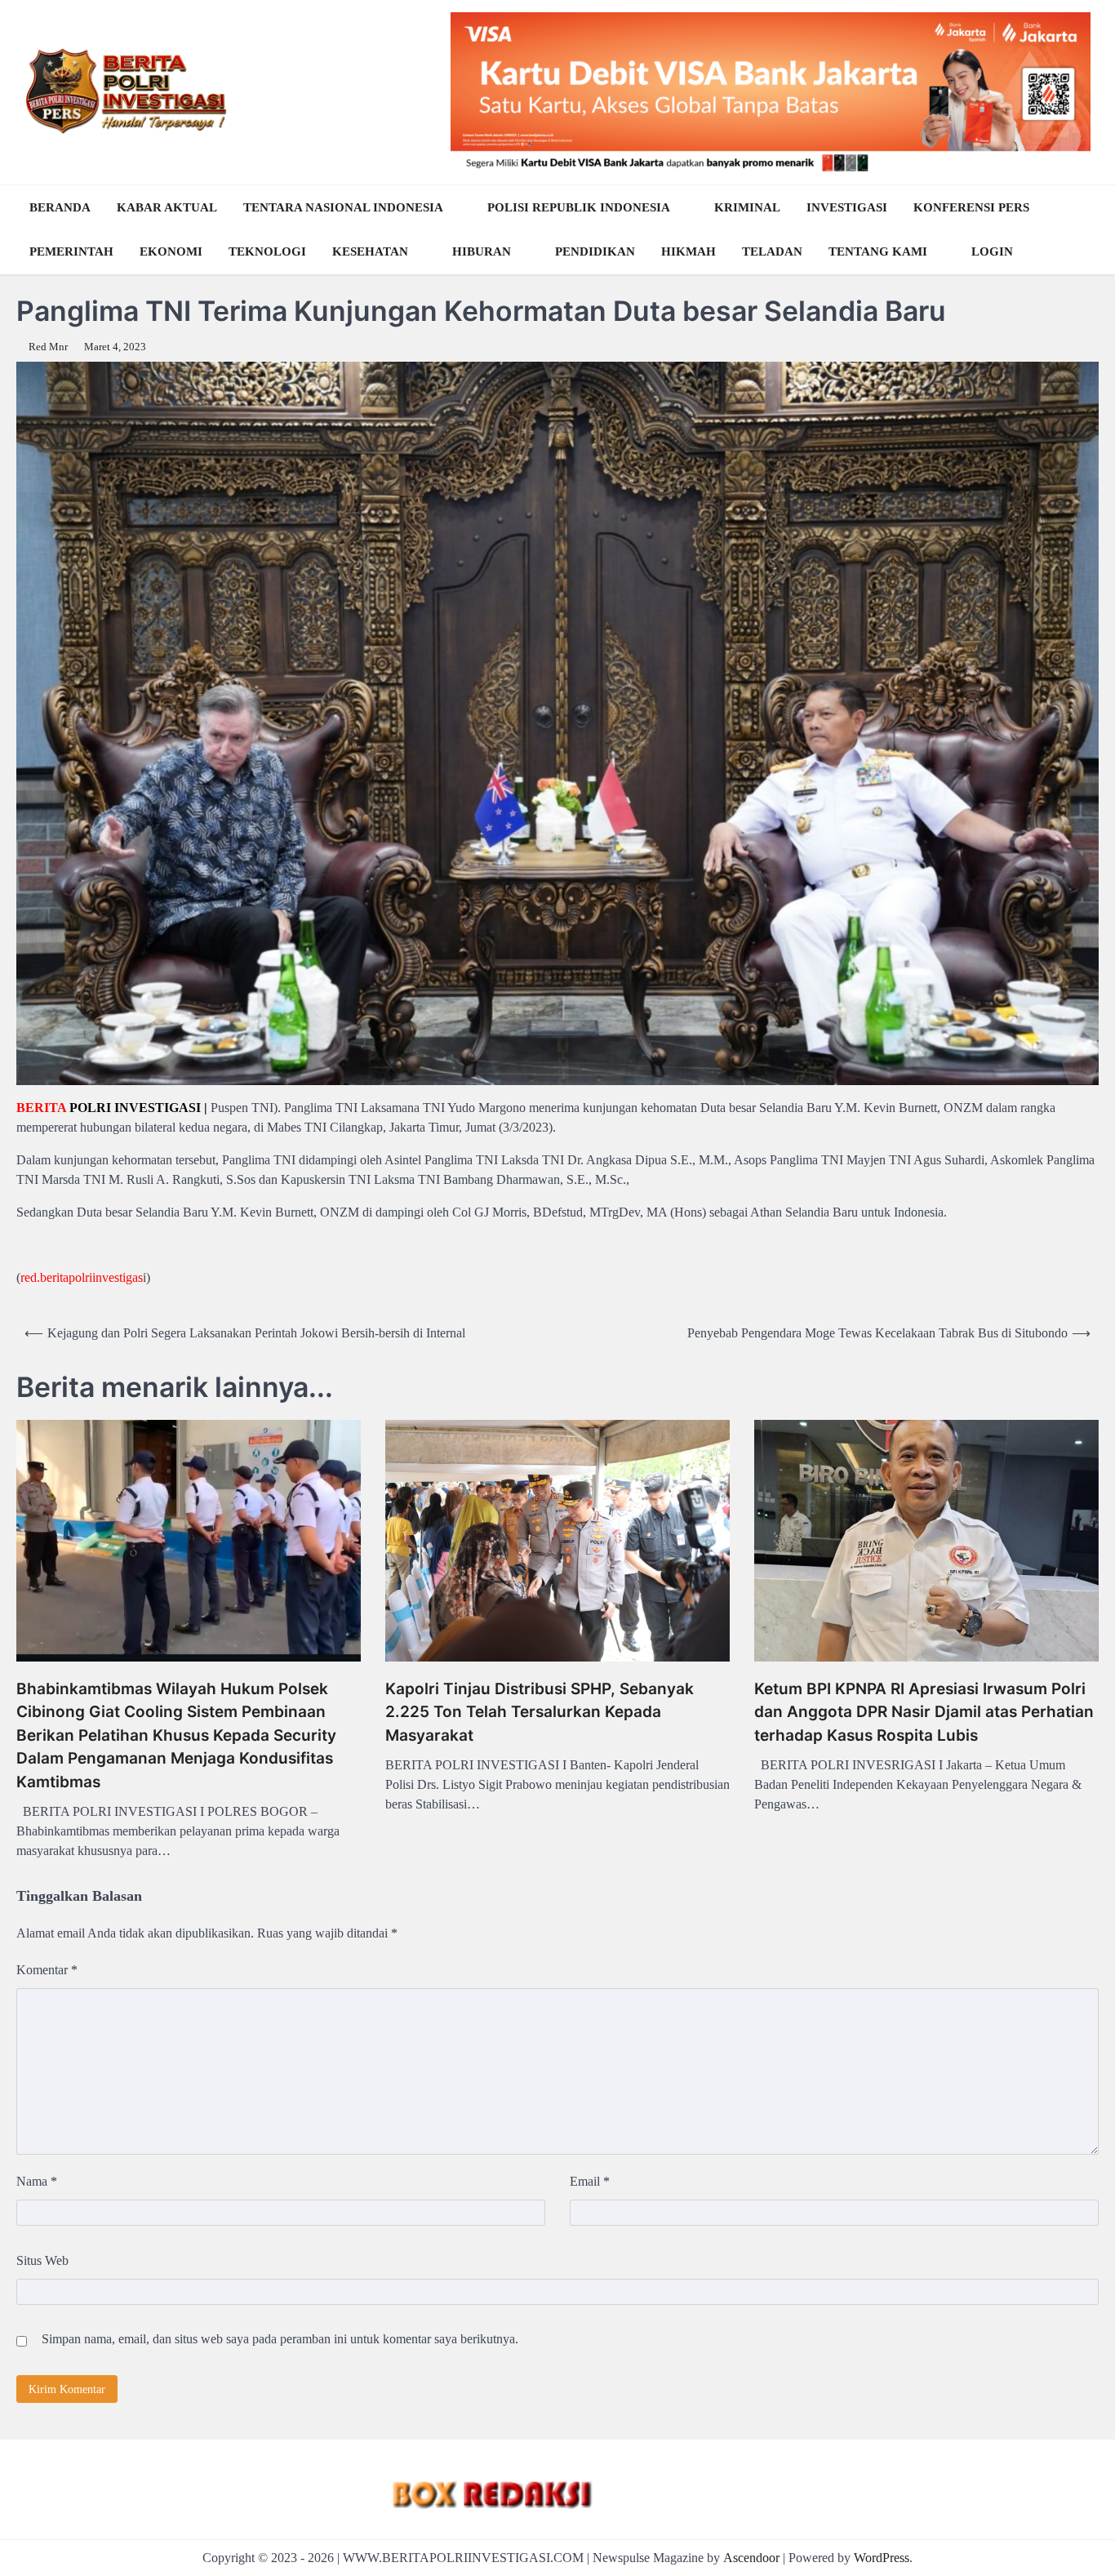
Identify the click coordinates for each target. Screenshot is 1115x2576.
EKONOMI (171, 251)
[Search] (1082, 229)
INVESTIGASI (847, 207)
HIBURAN (482, 251)
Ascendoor (751, 2558)
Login (992, 251)
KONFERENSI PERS (971, 207)
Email (590, 2181)
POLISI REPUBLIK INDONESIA (579, 207)
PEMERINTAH (71, 251)
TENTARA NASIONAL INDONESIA (343, 207)
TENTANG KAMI (878, 251)
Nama (37, 2181)
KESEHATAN (370, 251)
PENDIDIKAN (595, 251)
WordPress (882, 2558)
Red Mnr (48, 347)
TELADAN (772, 251)
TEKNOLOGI (267, 251)
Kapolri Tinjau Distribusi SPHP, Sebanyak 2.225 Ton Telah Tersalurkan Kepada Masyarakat (540, 1712)
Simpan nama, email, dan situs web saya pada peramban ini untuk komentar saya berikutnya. (280, 2339)
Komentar (47, 1970)
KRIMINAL (747, 207)
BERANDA (60, 207)
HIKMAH (689, 251)
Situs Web (42, 2260)
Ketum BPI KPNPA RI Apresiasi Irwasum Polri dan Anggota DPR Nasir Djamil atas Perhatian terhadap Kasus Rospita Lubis (924, 1712)
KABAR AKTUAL (167, 207)
